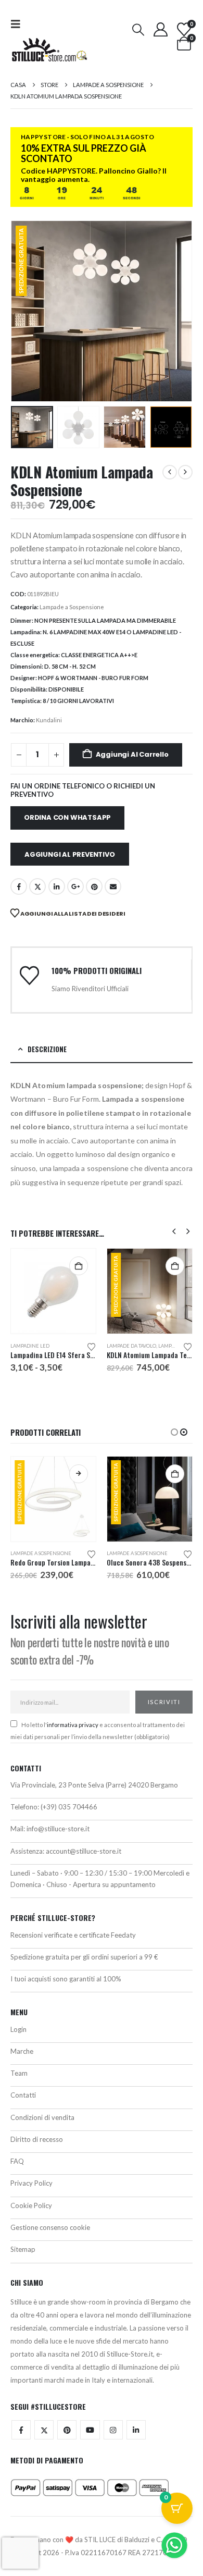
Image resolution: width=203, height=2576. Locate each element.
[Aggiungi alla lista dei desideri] (92, 1346)
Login (18, 2038)
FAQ (17, 2170)
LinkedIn (57, 886)
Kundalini (49, 720)
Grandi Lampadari (131, 1553)
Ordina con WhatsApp (67, 817)
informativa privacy (73, 1734)
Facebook (19, 886)
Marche (22, 2060)
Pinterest (94, 886)
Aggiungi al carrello (132, 754)
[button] (19, 24)
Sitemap (23, 2258)
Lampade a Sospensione (72, 607)
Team (19, 2082)
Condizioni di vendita (42, 2126)
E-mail (113, 886)
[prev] (170, 472)
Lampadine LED (126, 1346)
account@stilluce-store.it (84, 1859)
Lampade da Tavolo (35, 1346)
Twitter (44, 2439)
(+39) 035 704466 (69, 1816)
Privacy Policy (31, 2192)
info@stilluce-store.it (58, 1838)
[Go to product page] (150, 1291)
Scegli (175, 1266)
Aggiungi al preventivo (70, 854)
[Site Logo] (49, 50)
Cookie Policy (31, 2214)
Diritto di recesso (37, 2148)
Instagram (113, 2439)
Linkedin (136, 2439)
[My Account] (160, 29)
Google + (75, 886)
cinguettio (37, 886)
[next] (185, 472)
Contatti (23, 2104)
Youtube (90, 2439)
